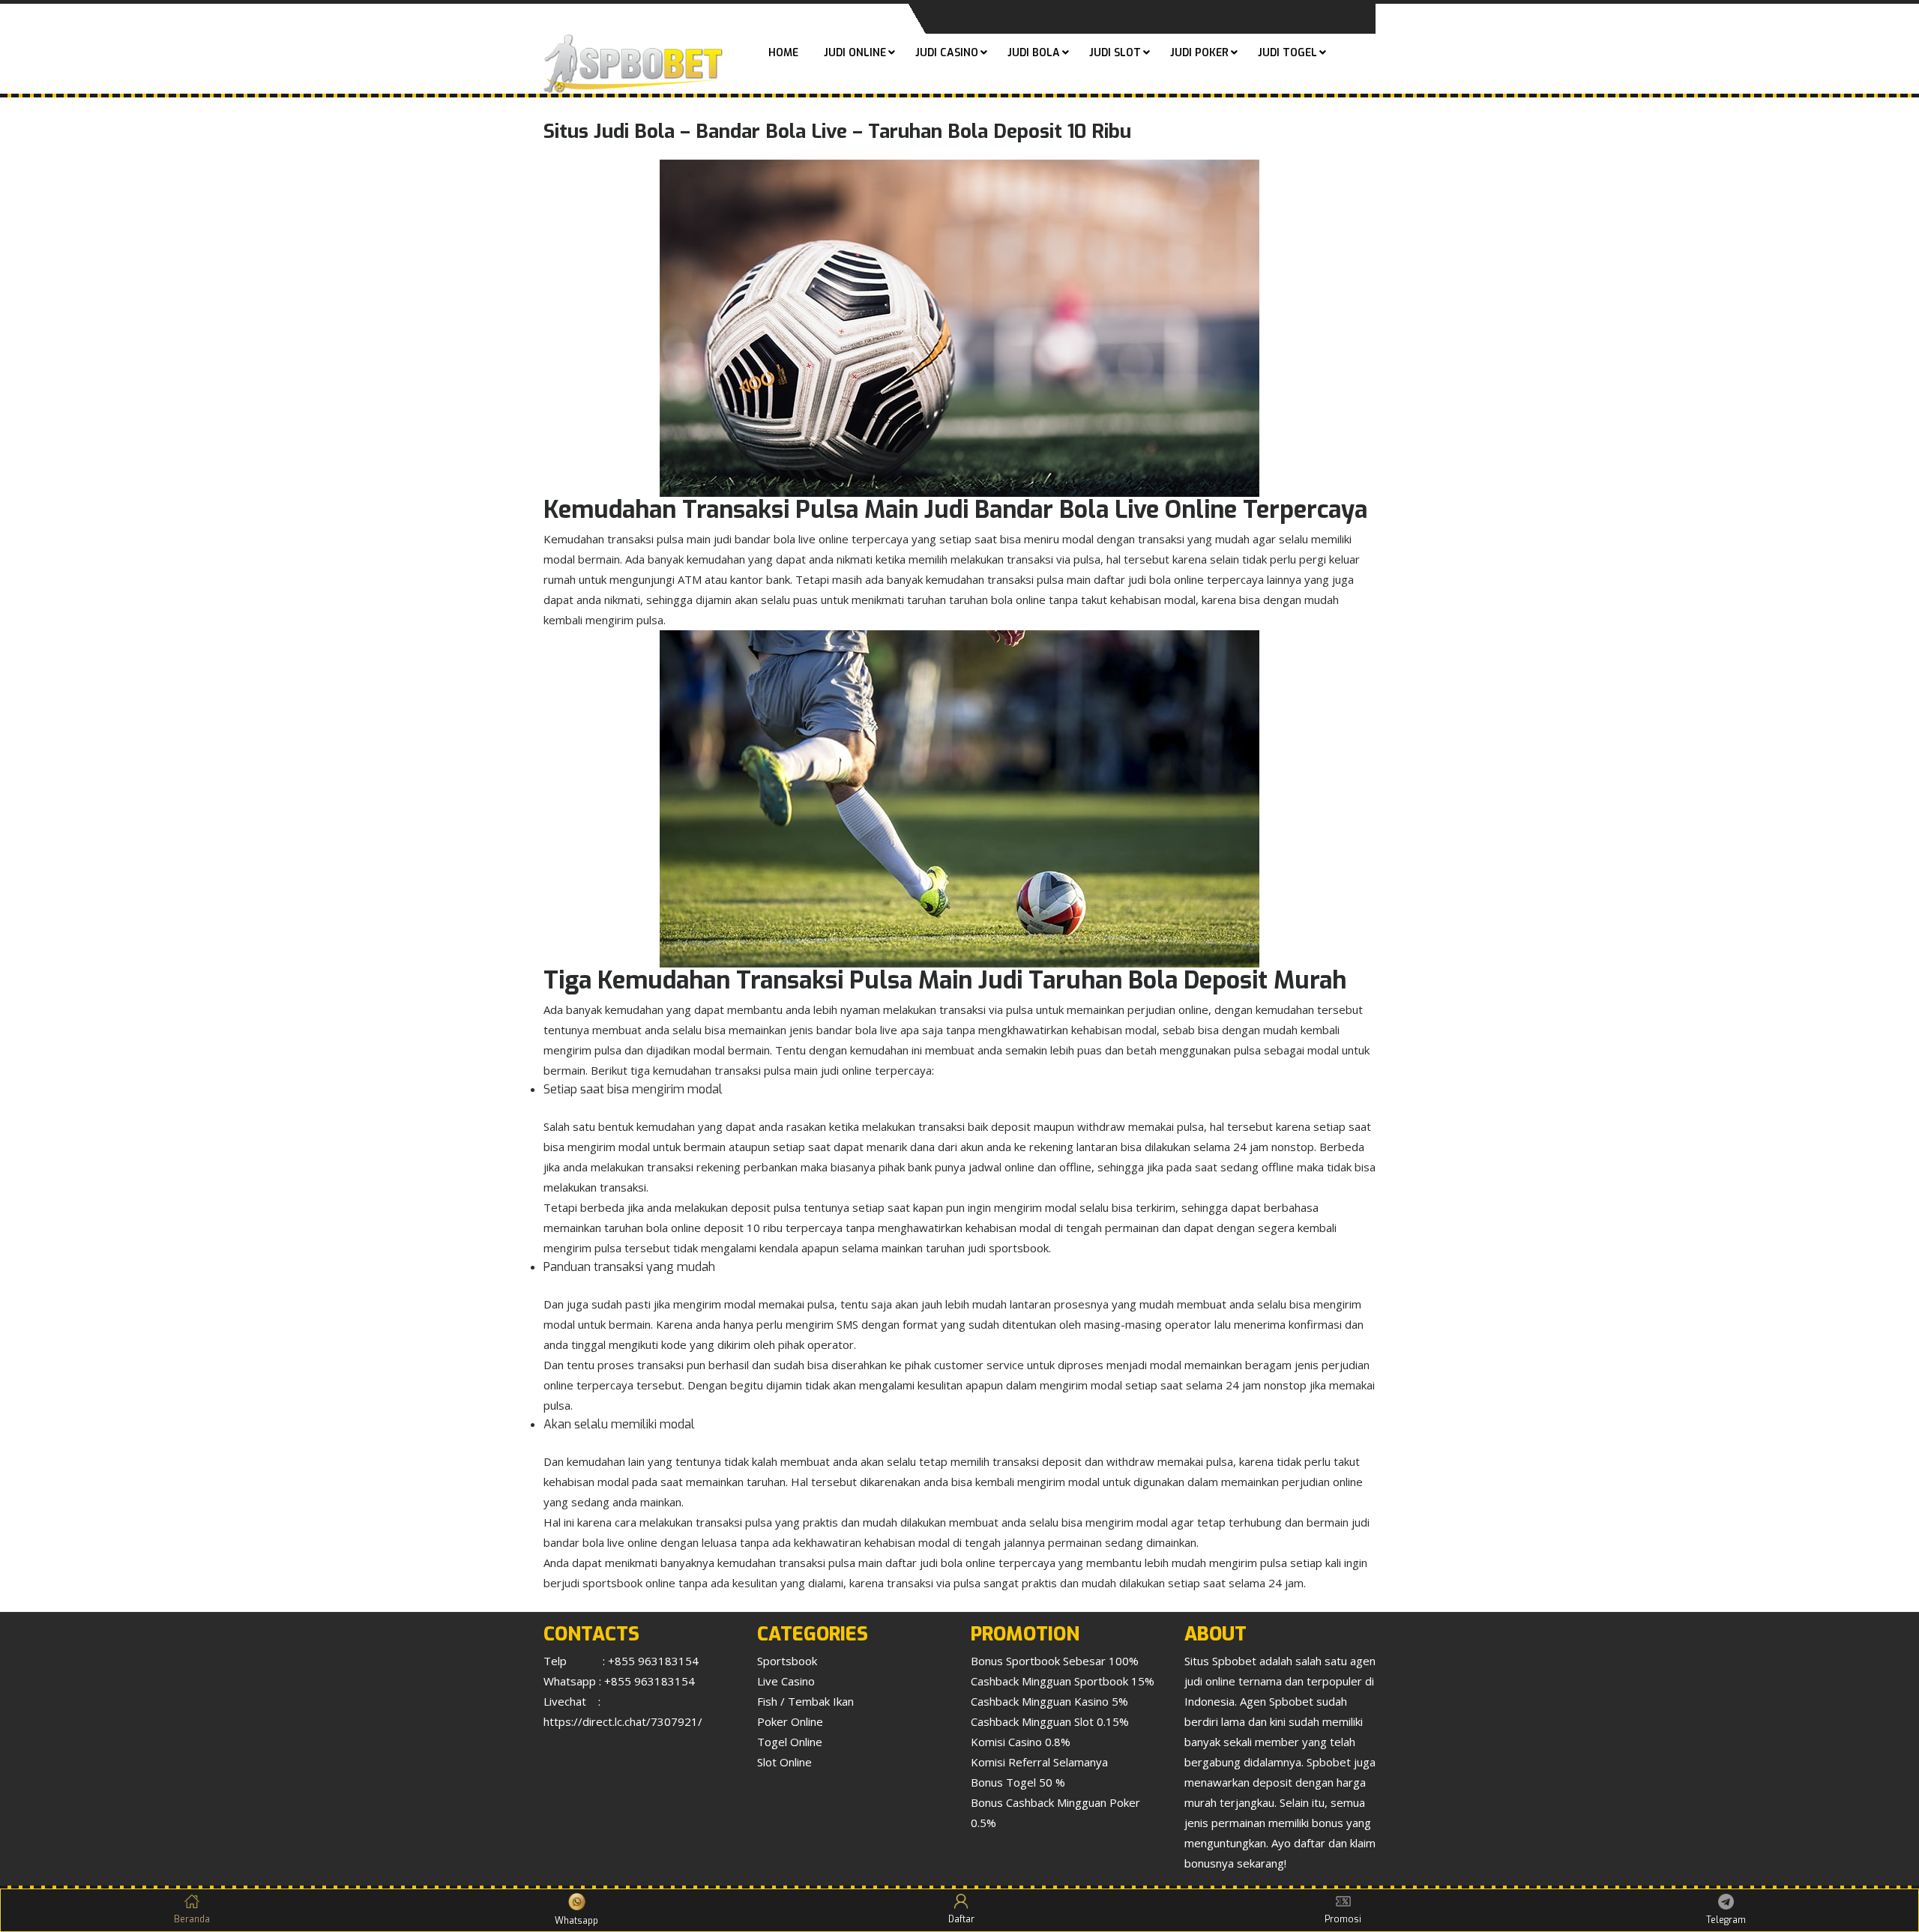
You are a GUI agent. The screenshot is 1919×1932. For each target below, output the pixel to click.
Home (783, 53)
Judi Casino (947, 53)
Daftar (961, 1919)
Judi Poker (1199, 53)
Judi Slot (1115, 53)
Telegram (1726, 1920)
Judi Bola (1034, 53)
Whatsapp (576, 1921)
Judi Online (855, 53)
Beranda (192, 1919)
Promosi (1343, 1919)
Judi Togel (1287, 53)
